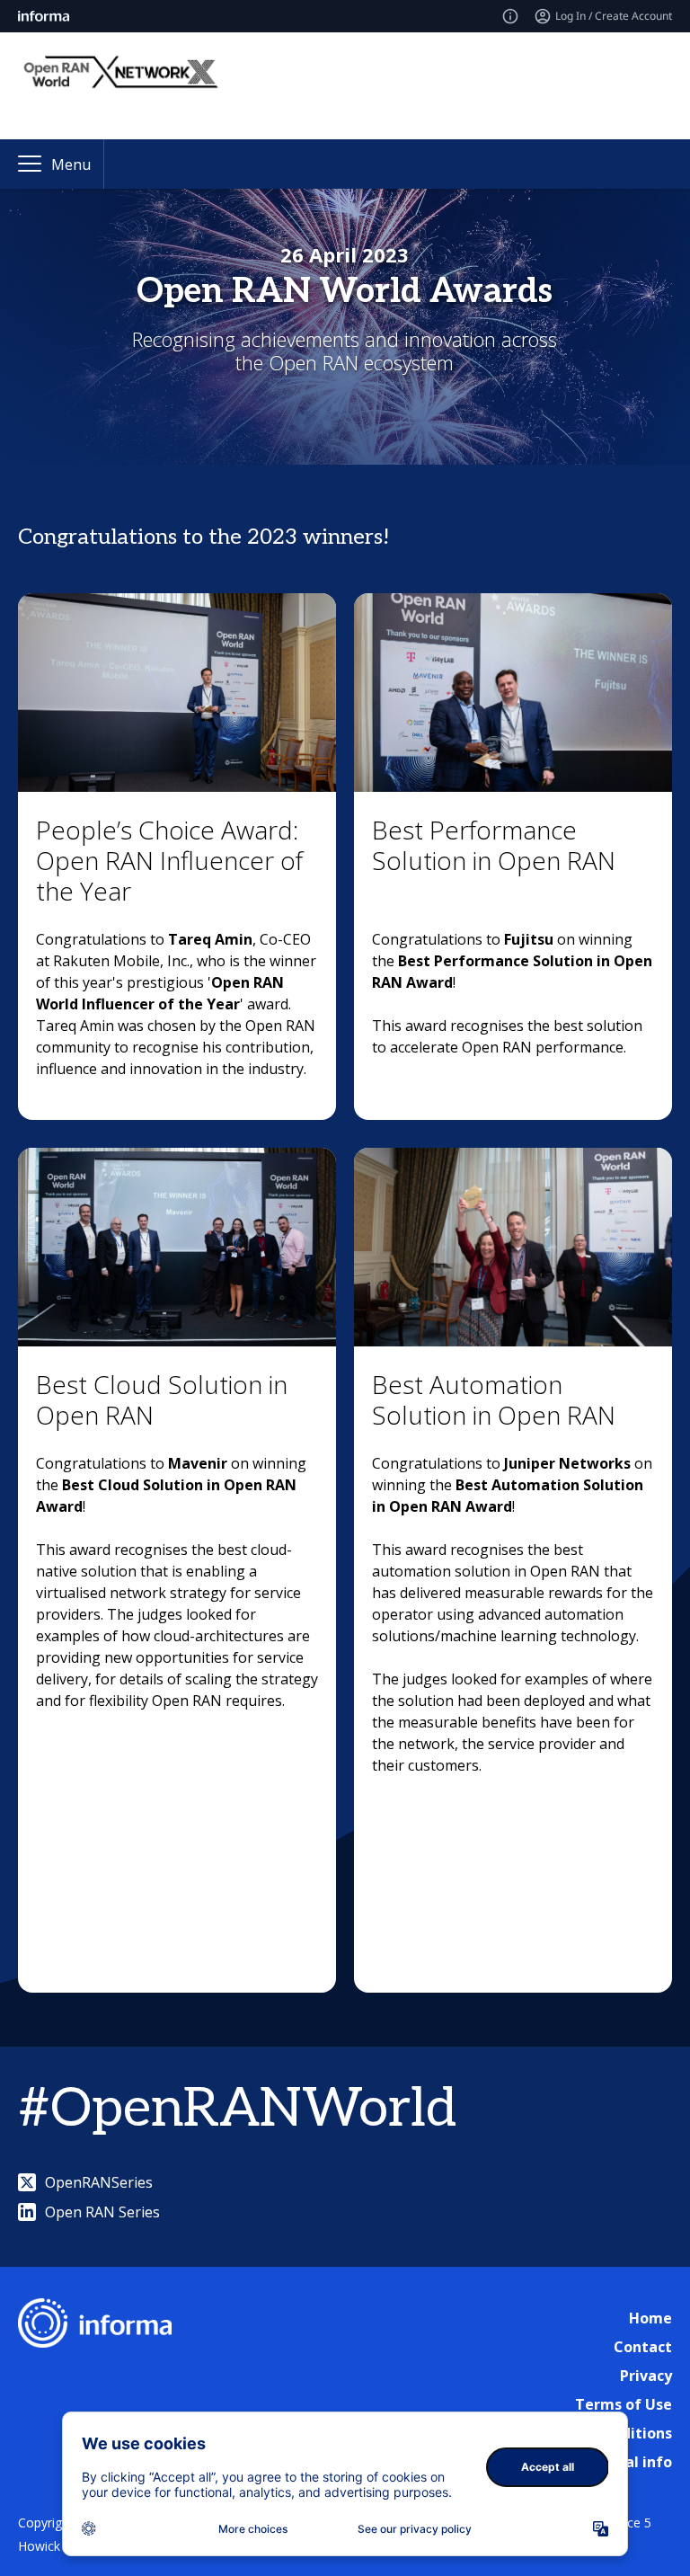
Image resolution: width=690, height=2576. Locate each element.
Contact (643, 2347)
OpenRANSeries (99, 2182)
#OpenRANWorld (237, 2110)
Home (650, 2318)
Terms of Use (624, 2404)
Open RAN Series (102, 2212)
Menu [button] (71, 164)
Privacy (646, 2376)
